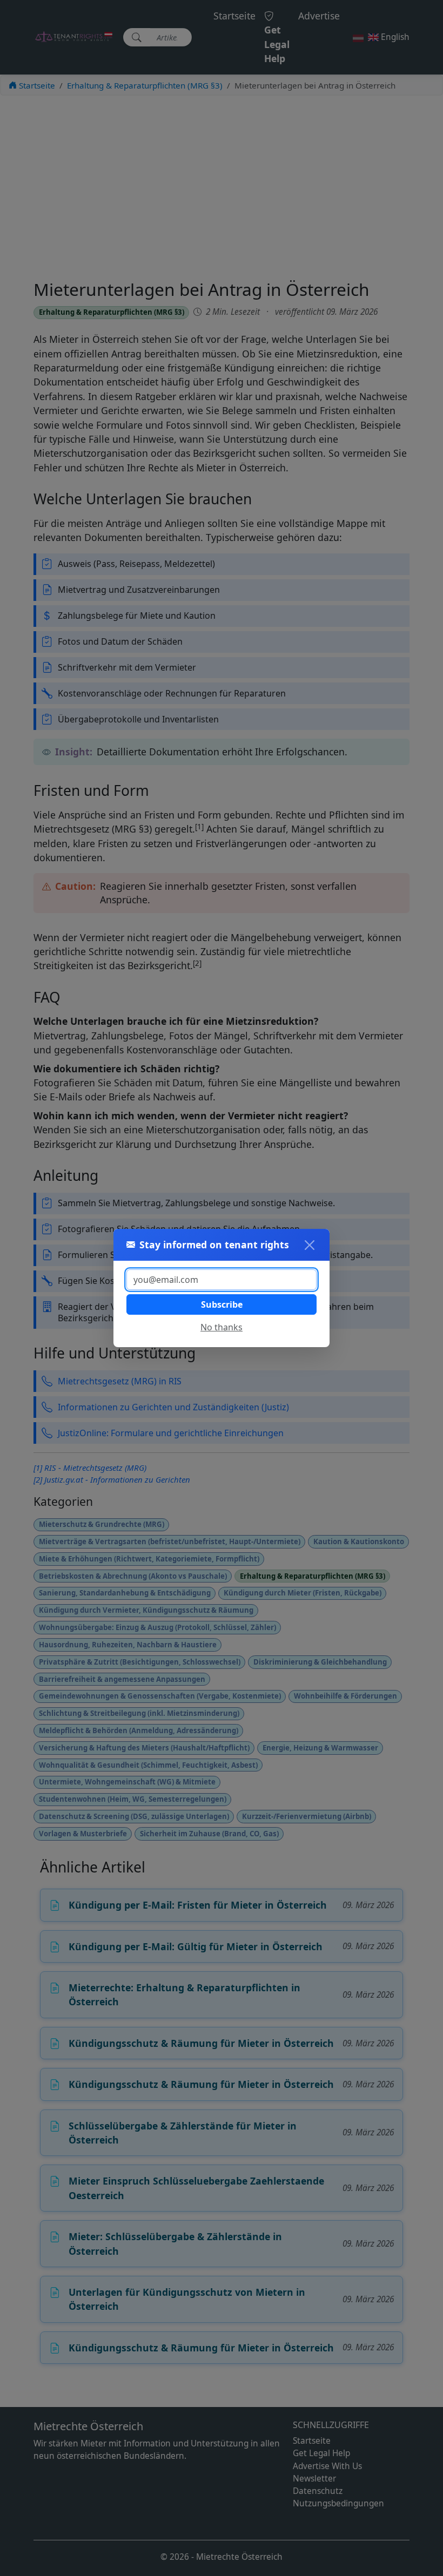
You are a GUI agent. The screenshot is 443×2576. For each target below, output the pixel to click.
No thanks (222, 1327)
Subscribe (222, 1304)
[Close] (310, 1245)
